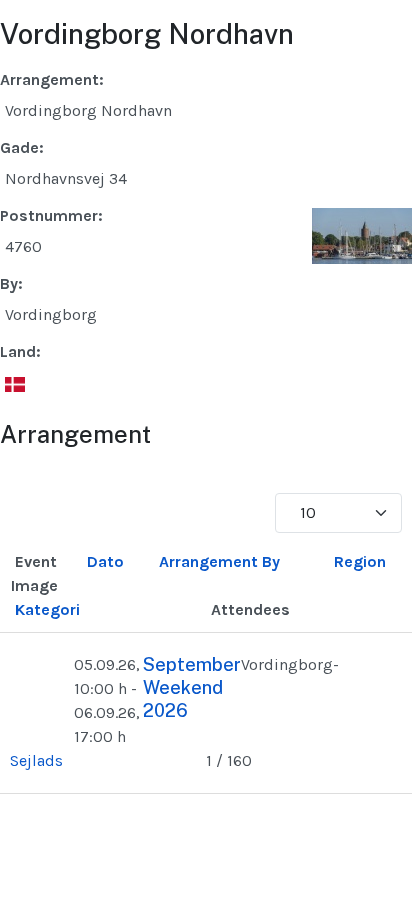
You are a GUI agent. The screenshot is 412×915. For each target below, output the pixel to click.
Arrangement (208, 561)
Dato (105, 561)
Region (360, 561)
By (271, 561)
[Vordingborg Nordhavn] (362, 234)
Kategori (47, 609)
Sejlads (36, 760)
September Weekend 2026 (192, 688)
